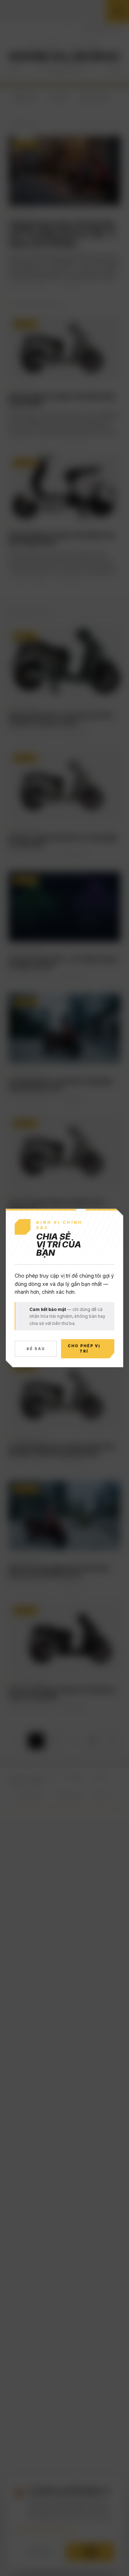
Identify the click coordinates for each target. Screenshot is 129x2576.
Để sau (36, 1349)
